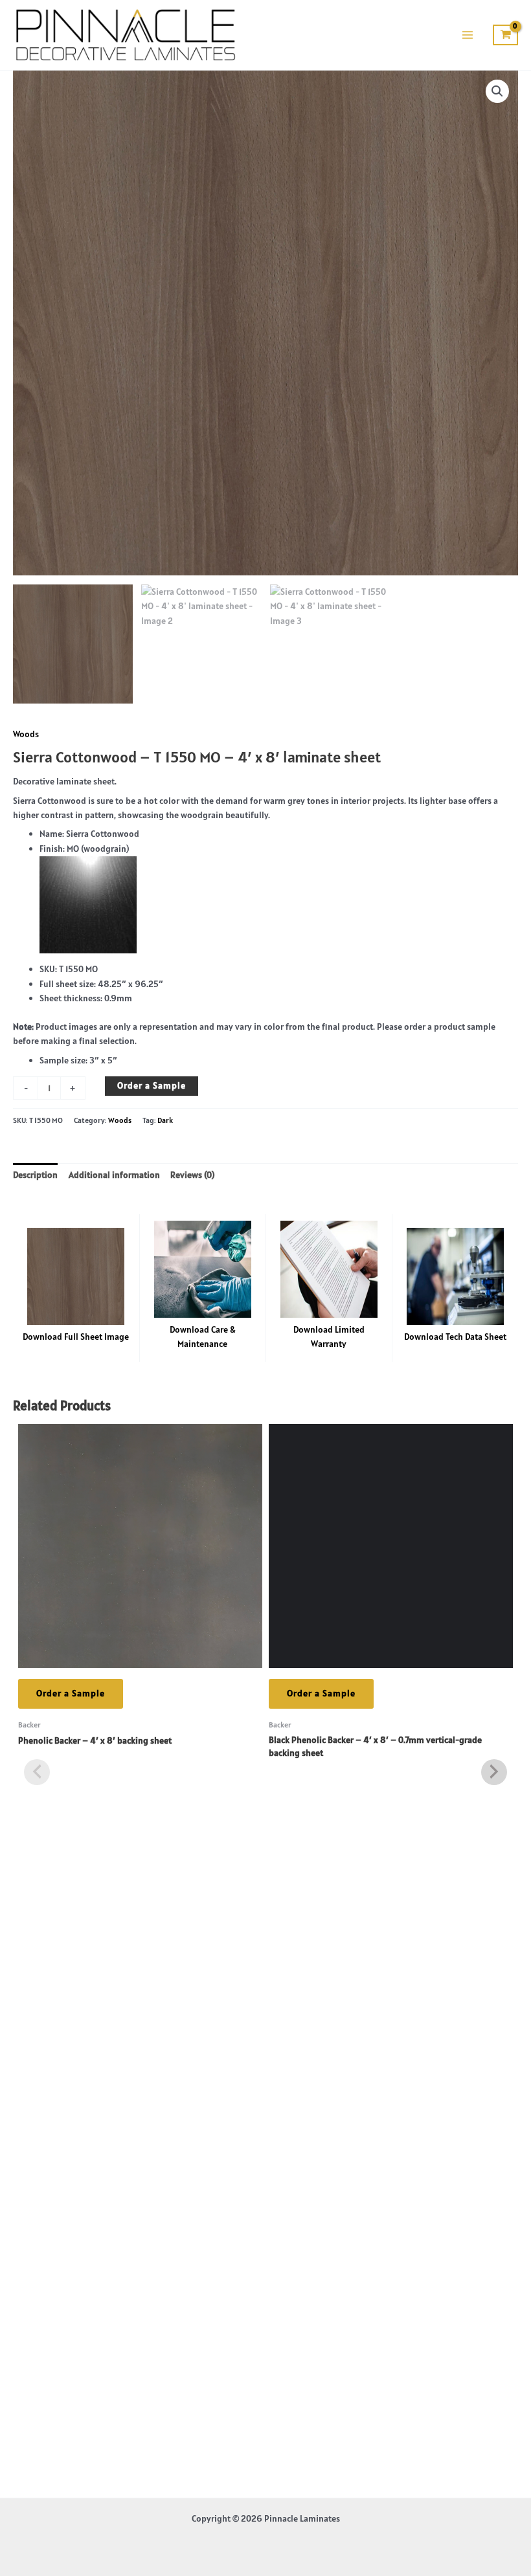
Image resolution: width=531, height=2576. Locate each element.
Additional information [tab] (114, 1175)
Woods (26, 734)
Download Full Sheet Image (76, 1337)
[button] (497, 91)
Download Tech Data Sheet (455, 1337)
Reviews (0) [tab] (192, 1175)
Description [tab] (35, 1175)
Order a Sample (152, 1085)
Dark (165, 1120)
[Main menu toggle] (467, 35)
